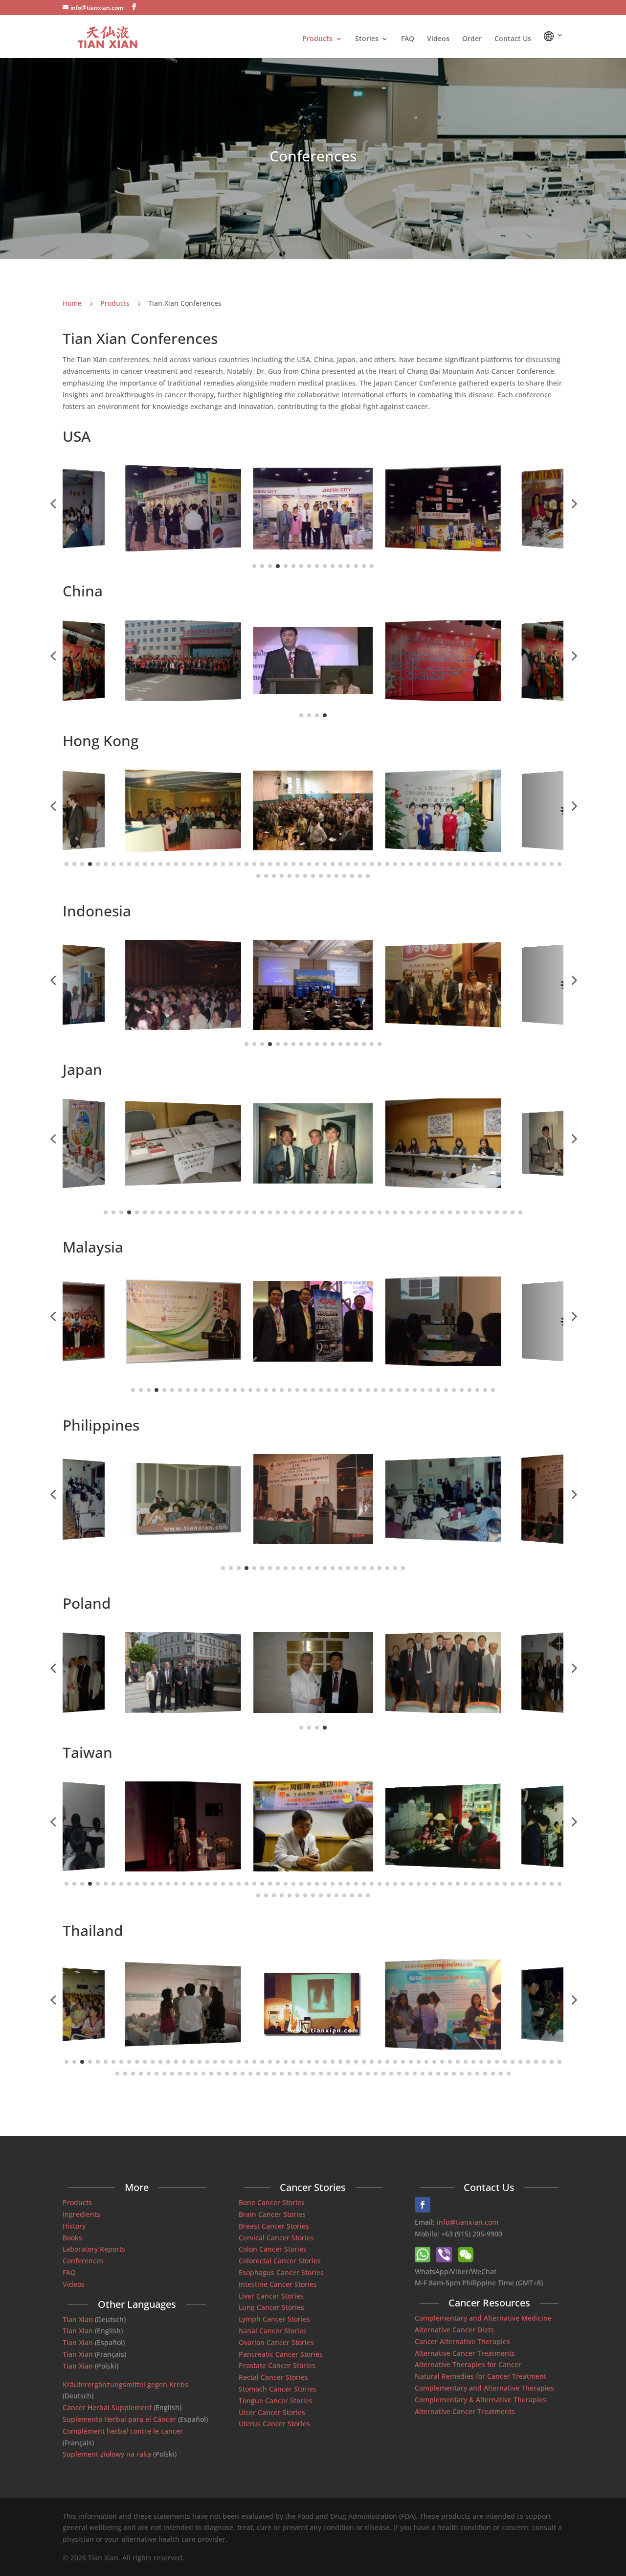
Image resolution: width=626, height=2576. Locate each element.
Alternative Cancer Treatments (465, 2353)
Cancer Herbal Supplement (107, 2407)
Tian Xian (78, 2319)
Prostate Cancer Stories (277, 2365)
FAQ (408, 39)
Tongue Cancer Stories (276, 2401)
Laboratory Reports (94, 2249)
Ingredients (81, 2214)
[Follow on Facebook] (423, 2205)
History (74, 2226)
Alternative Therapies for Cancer (468, 2364)
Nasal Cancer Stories (273, 2331)
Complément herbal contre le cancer (123, 2431)
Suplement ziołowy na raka (107, 2454)
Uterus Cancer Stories (274, 2424)
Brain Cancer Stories (272, 2214)
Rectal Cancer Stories (273, 2377)
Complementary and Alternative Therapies (484, 2388)
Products (317, 39)
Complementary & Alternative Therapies (481, 2400)
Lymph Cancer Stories (274, 2319)
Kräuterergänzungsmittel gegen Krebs (125, 2384)
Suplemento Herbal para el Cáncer (119, 2419)
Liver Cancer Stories (271, 2296)
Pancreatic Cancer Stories (281, 2354)
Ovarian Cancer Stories (276, 2342)
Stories (367, 39)
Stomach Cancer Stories (278, 2389)
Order (472, 39)
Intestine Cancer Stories (278, 2284)
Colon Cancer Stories (273, 2249)
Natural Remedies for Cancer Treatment (481, 2376)
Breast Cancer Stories (274, 2226)
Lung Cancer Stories (271, 2307)
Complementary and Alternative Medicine (483, 2318)
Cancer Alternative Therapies (462, 2341)
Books (72, 2238)
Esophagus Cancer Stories (281, 2272)
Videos (438, 39)
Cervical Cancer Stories (276, 2238)
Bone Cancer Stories (272, 2202)
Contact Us (513, 39)
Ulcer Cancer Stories (272, 2412)
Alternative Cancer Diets (454, 2330)
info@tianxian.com (468, 2222)
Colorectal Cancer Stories (280, 2261)
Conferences (83, 2261)
